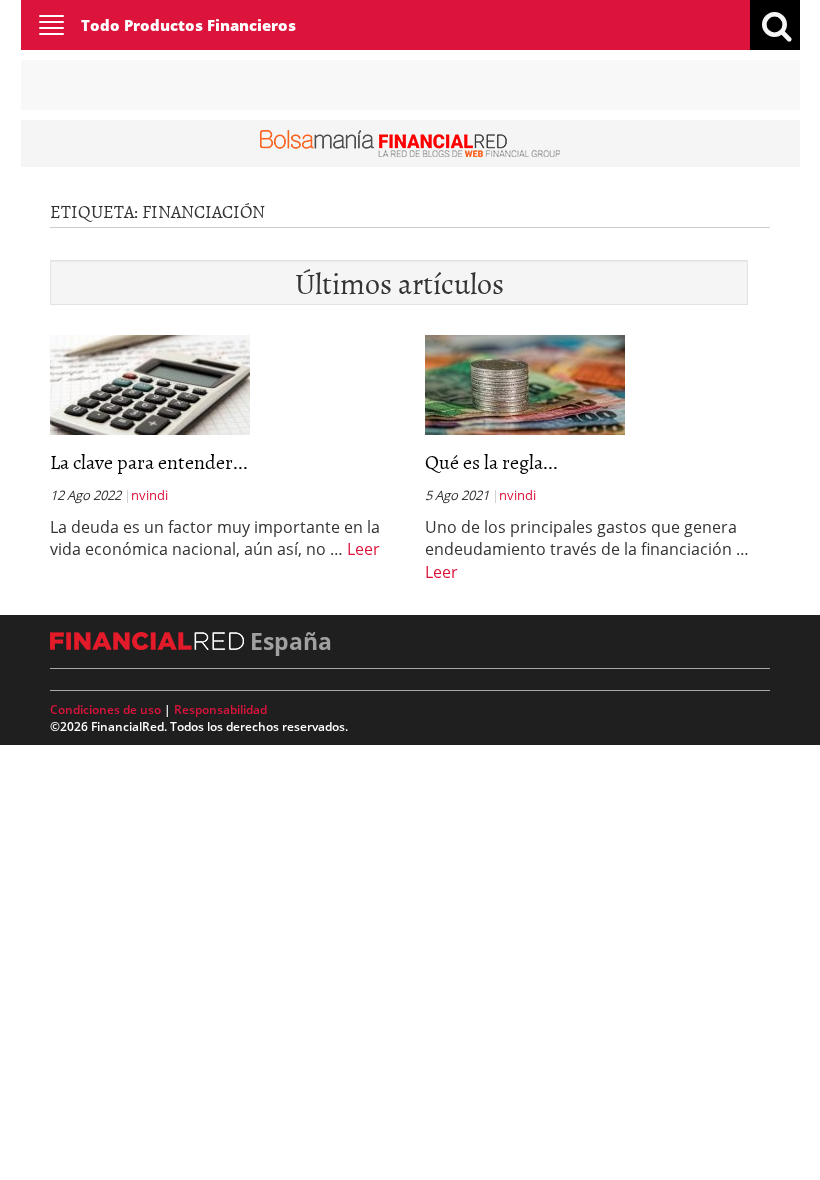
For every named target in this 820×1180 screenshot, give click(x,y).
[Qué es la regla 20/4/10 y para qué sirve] (525, 383)
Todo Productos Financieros (188, 25)
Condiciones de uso (105, 709)
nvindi (149, 495)
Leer (363, 549)
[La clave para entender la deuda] (150, 383)
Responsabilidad (220, 709)
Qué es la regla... (491, 461)
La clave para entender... (149, 461)
